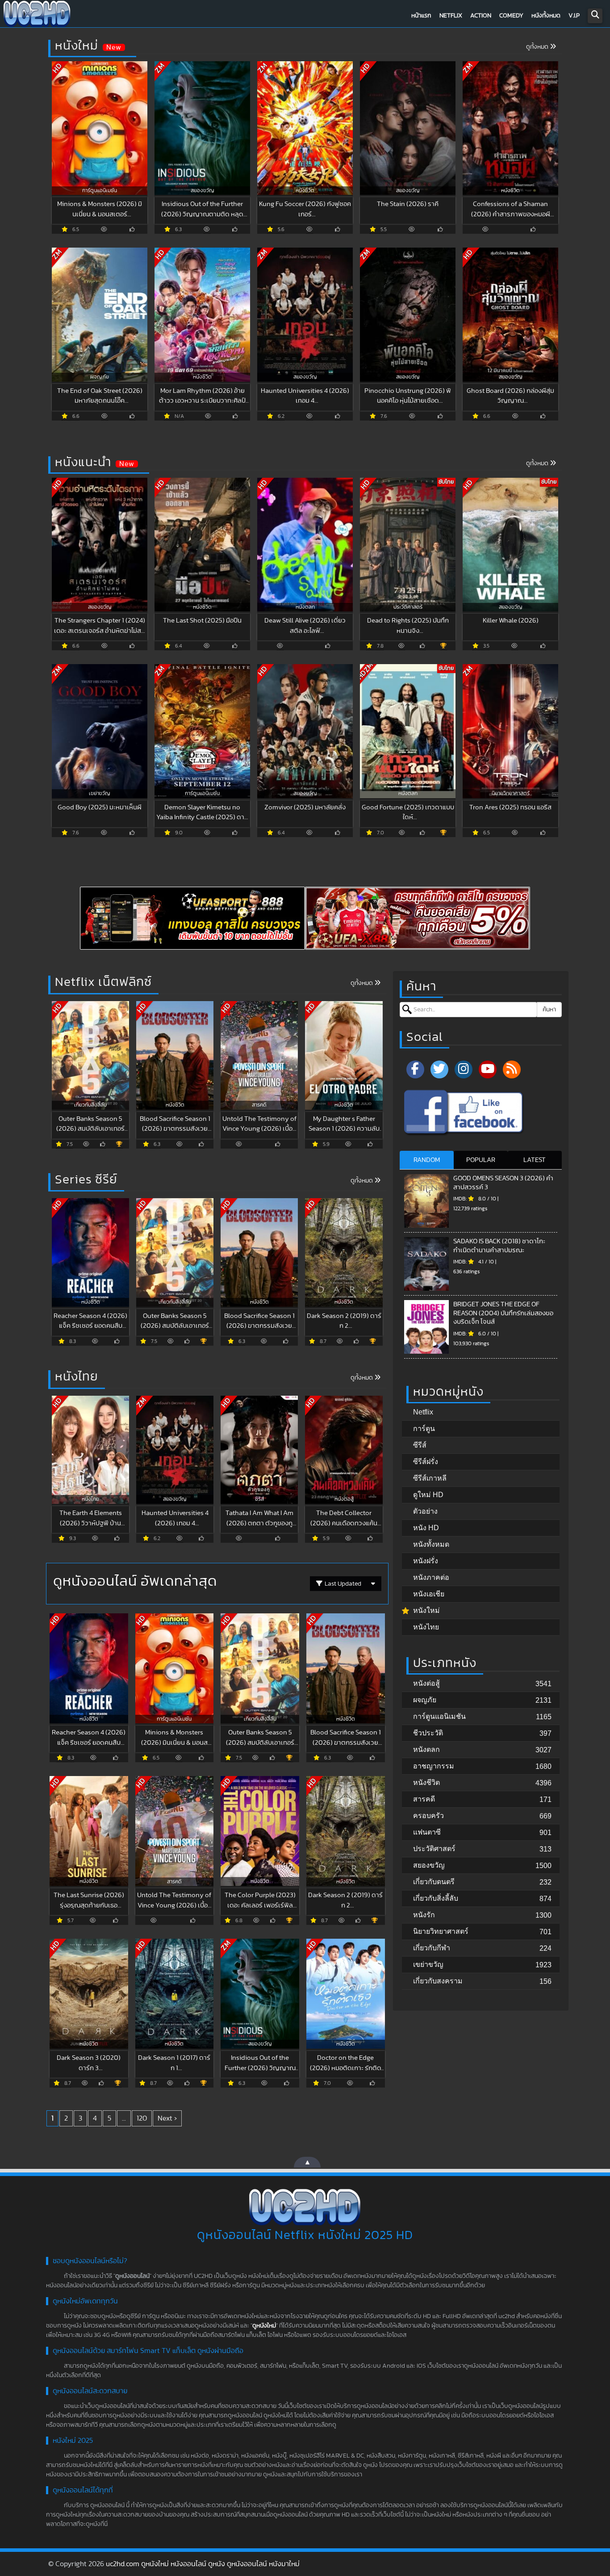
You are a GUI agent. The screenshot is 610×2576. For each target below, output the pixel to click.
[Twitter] (439, 1069)
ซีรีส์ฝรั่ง (426, 1462)
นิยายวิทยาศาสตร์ (441, 1931)
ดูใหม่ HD (428, 1495)
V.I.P (574, 16)
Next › (167, 2118)
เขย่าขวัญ (428, 1964)
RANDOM (427, 1160)
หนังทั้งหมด (546, 16)
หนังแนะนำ (83, 463)
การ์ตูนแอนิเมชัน (439, 1716)
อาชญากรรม (434, 1766)
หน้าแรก (421, 16)
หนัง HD (426, 1528)
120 (142, 2118)
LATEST (535, 1160)
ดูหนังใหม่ (264, 2326)
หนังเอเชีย (429, 1594)
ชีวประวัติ (428, 1733)
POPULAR (481, 1160)
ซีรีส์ (420, 1445)
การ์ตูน (424, 1429)
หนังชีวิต (426, 1783)
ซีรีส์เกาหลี (430, 1478)
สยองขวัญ (429, 1865)
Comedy (511, 16)
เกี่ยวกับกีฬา (432, 1948)
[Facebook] (415, 1069)
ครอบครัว (428, 1816)
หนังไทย (77, 1377)
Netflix (451, 16)
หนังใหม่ (77, 46)
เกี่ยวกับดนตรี (434, 1882)
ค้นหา (549, 1010)
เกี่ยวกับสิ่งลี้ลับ (436, 1898)
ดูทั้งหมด (538, 47)
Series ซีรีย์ (86, 1180)
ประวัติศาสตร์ (434, 1849)
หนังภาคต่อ (431, 1577)
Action (481, 16)
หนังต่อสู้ (426, 1683)
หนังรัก (424, 1915)
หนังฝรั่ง (426, 1561)
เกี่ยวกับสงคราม (438, 1981)
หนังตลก (426, 1749)
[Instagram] (464, 1069)
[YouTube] (488, 1069)
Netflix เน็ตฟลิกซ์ (103, 982)
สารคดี (424, 1799)
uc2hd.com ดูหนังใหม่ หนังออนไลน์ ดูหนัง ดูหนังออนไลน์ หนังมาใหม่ (203, 2564)
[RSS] (512, 1069)
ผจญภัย (425, 1700)
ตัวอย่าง (425, 1511)
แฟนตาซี (427, 1832)
